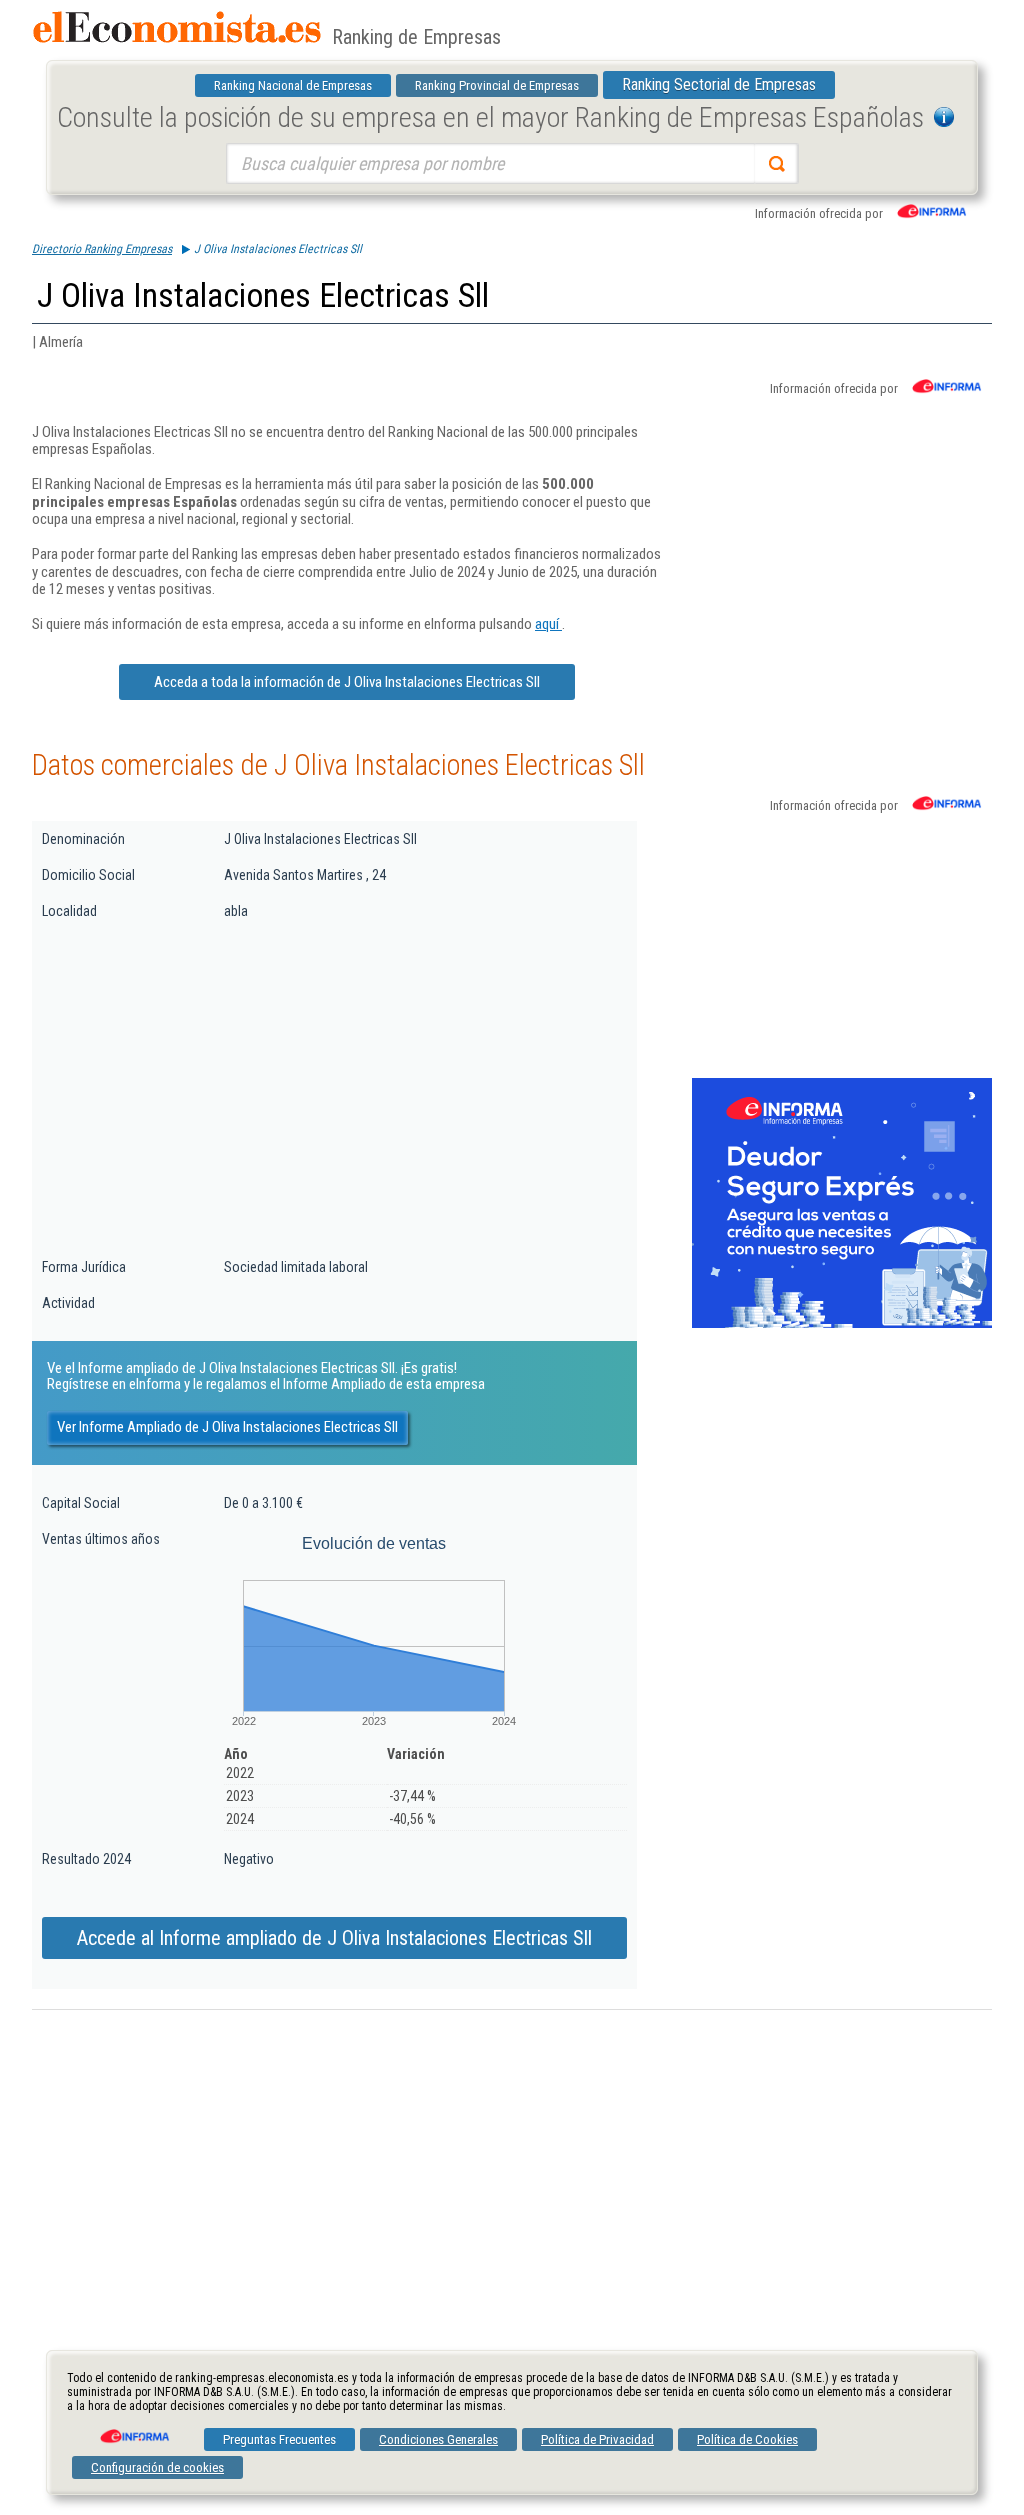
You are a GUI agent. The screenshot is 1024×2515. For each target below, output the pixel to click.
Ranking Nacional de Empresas (293, 85)
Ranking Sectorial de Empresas (719, 84)
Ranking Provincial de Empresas (497, 85)
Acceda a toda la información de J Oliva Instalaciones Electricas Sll (347, 682)
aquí (548, 624)
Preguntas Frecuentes (279, 2439)
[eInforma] (133, 2429)
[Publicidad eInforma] (842, 1324)
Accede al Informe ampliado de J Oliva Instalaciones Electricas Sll (334, 1938)
